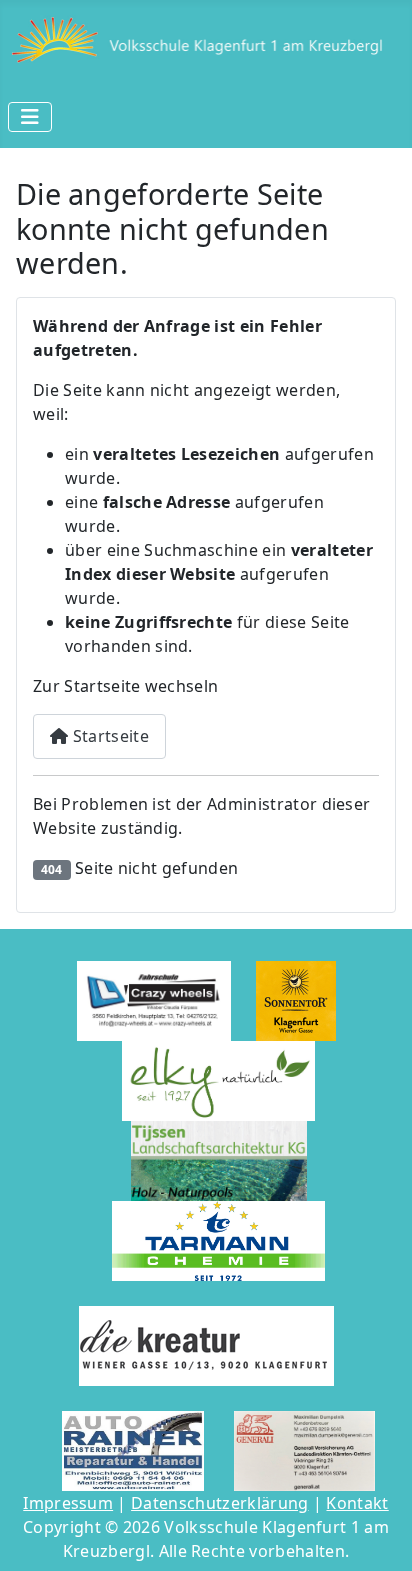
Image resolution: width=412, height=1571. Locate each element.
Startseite (108, 736)
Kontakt (357, 1503)
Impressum (68, 1503)
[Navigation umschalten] (30, 117)
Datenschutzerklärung (219, 1503)
